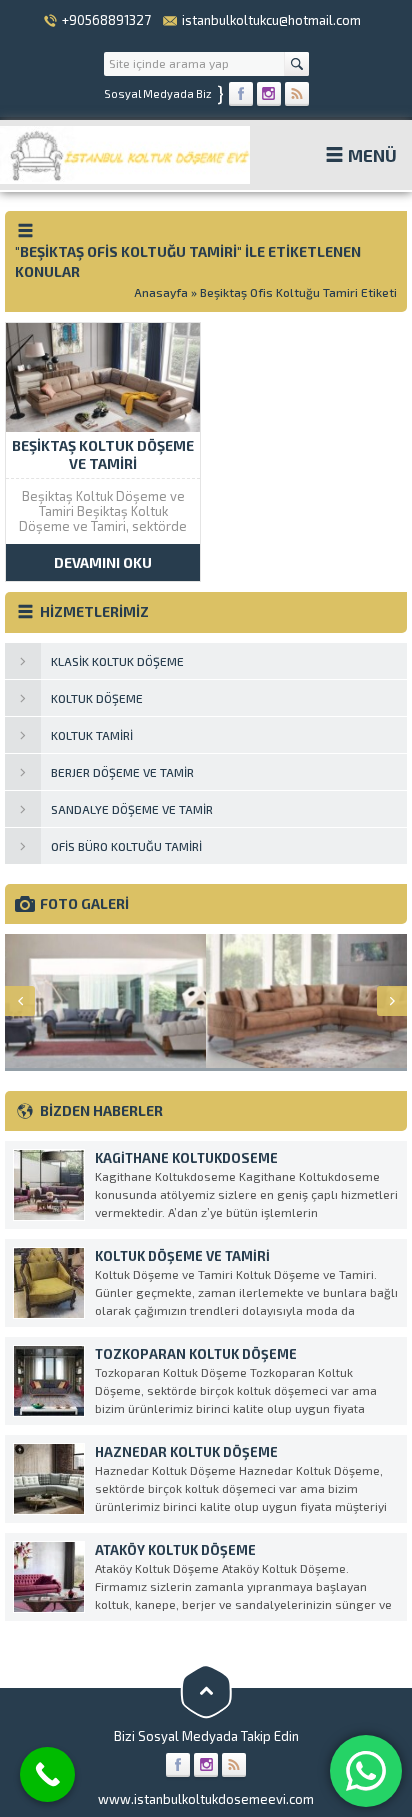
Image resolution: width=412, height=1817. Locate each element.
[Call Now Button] (47, 1774)
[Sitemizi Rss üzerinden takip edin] (297, 94)
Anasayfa (161, 292)
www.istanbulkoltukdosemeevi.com (206, 1799)
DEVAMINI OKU (103, 562)
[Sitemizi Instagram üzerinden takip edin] (269, 94)
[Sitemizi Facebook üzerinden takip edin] (241, 94)
